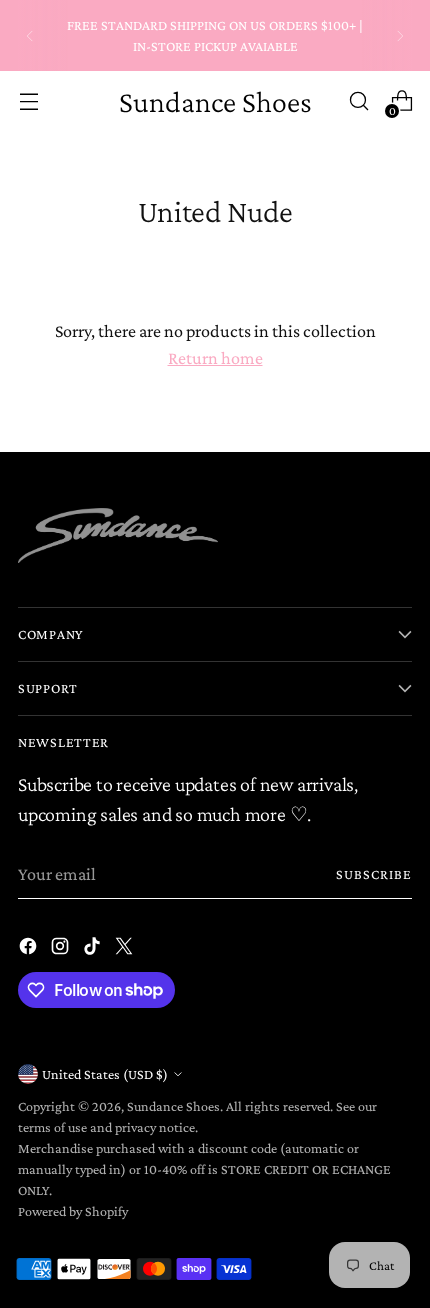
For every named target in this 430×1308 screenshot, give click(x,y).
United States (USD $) (105, 1074)
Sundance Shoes (173, 1106)
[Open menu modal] (28, 101)
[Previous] (30, 35)
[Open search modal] (358, 101)
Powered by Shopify (73, 1211)
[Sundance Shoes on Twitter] (126, 950)
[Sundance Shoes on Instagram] (62, 950)
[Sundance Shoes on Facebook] (30, 950)
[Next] (400, 35)
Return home (215, 358)
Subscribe (374, 874)
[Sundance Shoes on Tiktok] (94, 950)
